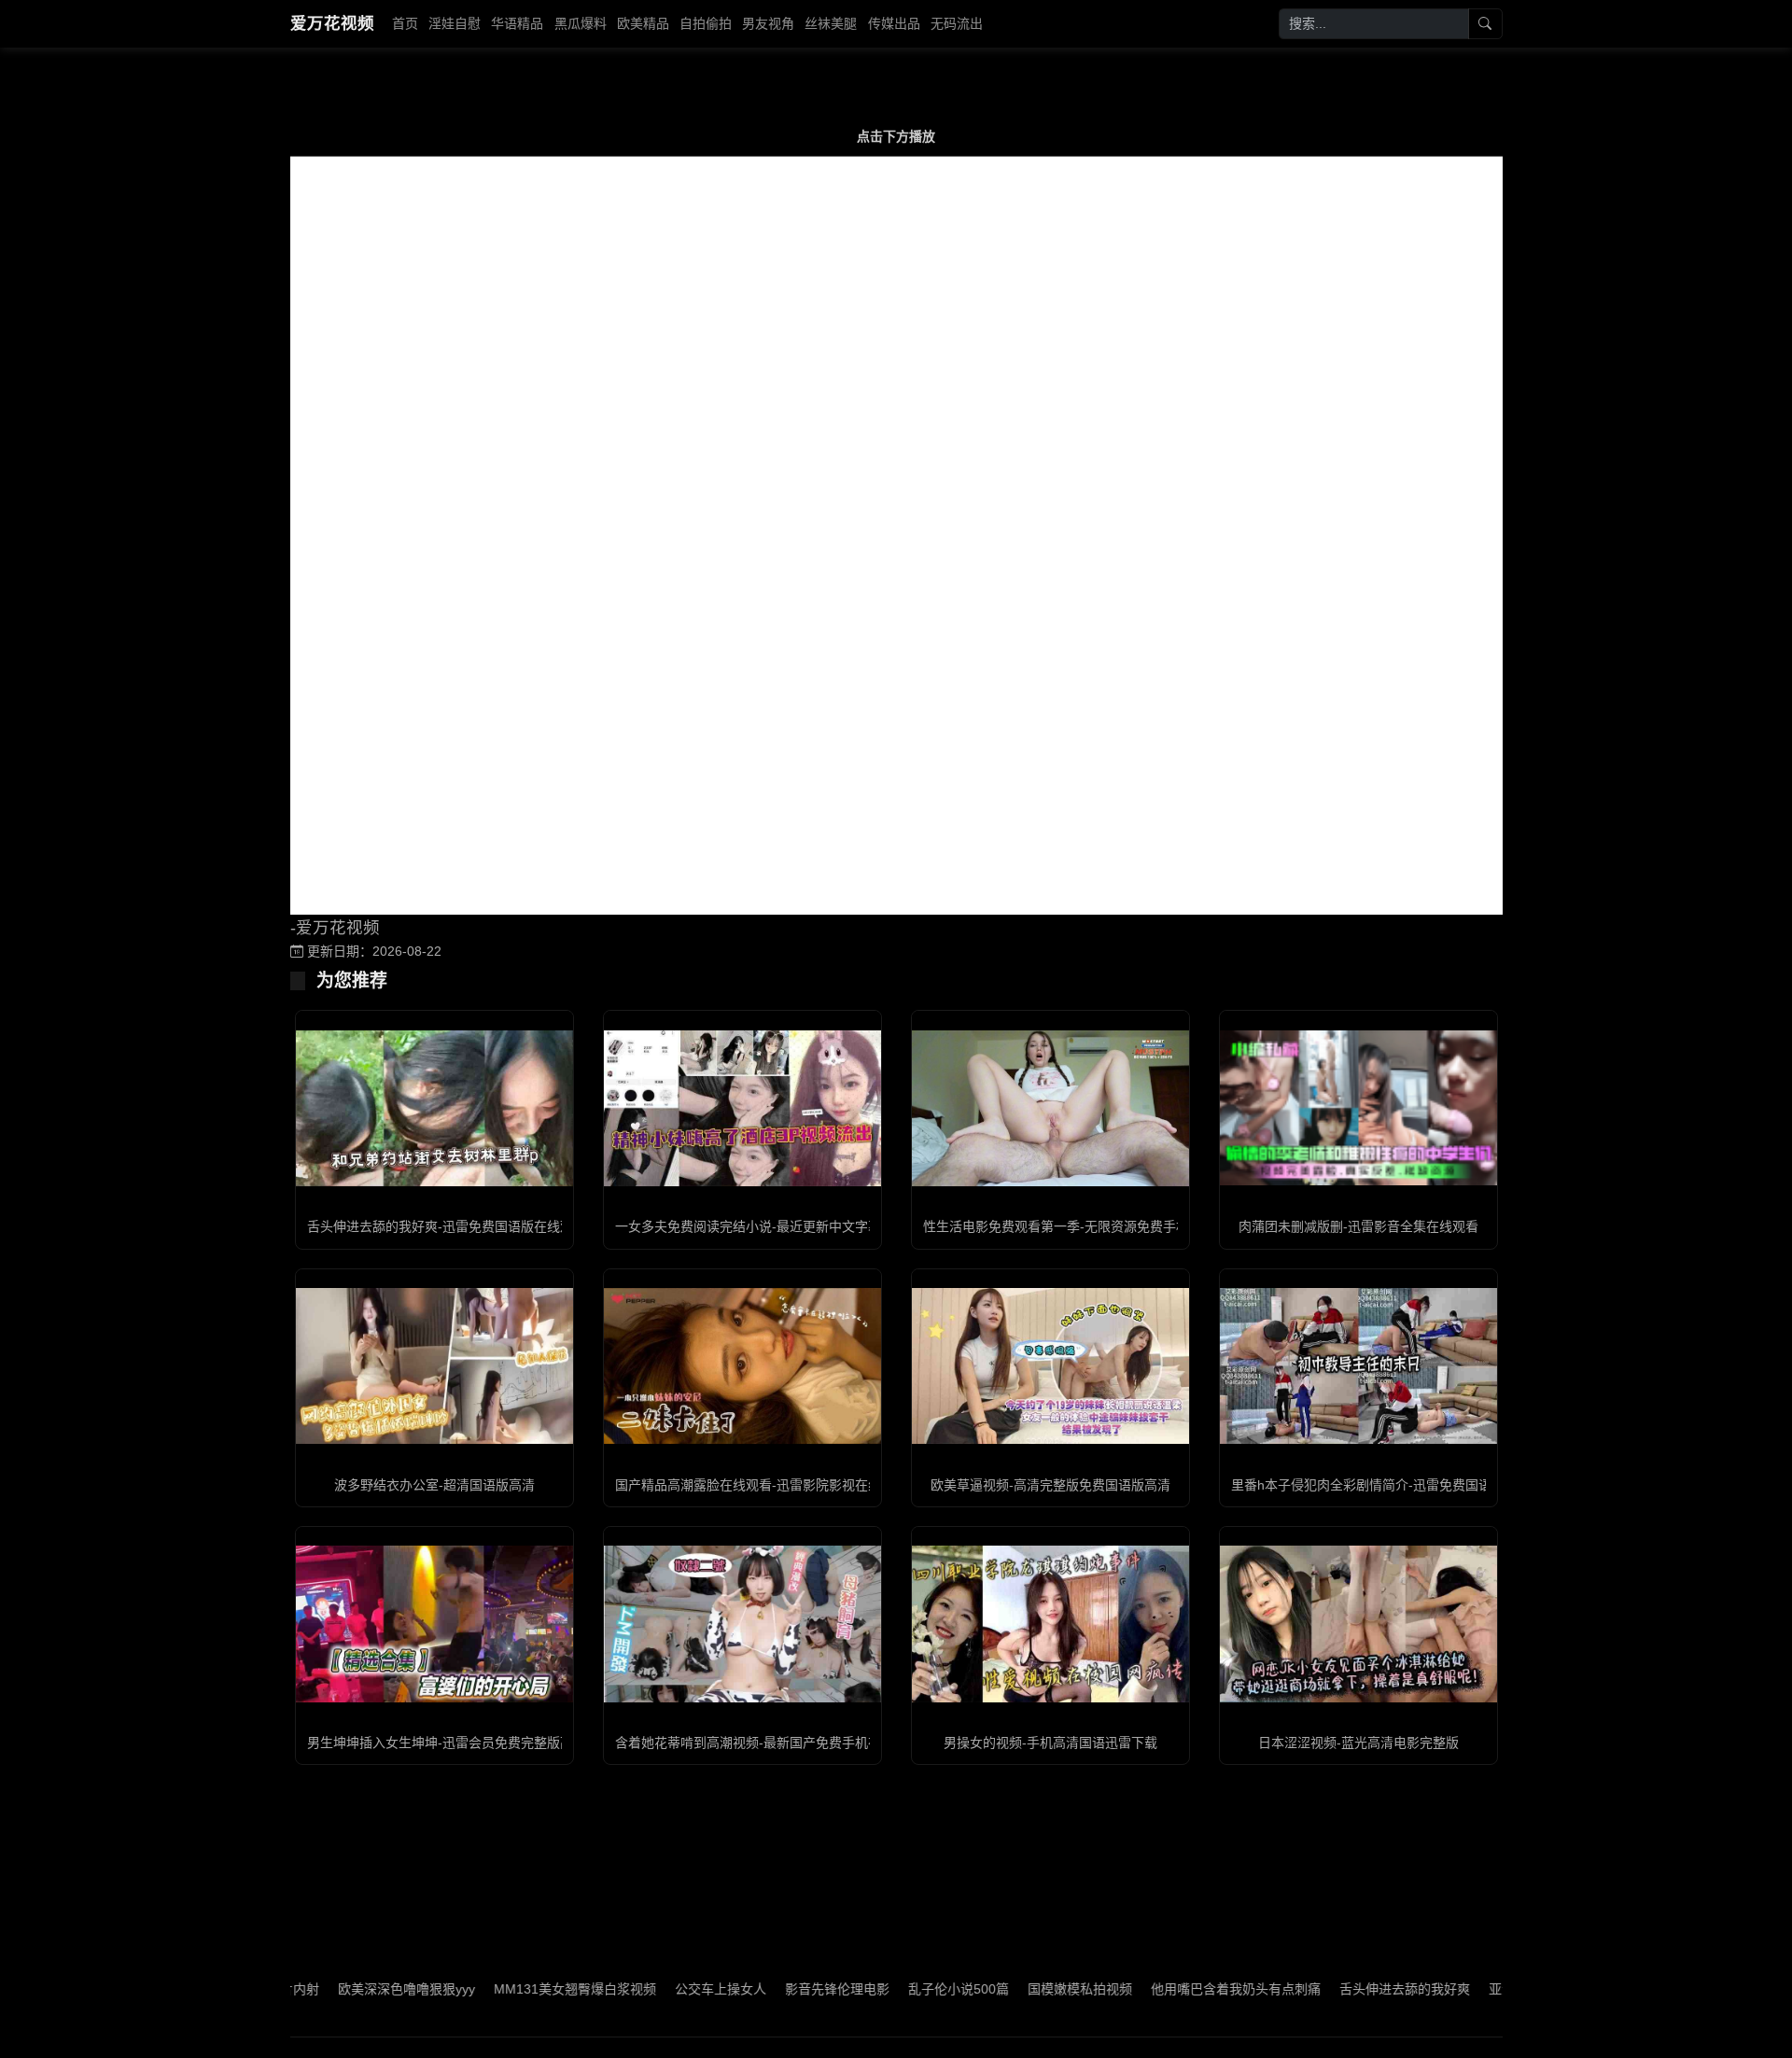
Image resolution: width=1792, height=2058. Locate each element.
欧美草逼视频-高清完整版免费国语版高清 (1050, 1485)
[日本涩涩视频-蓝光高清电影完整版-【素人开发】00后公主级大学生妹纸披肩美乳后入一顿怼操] (1358, 1624)
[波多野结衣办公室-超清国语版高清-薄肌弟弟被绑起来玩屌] (434, 1366)
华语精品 (517, 23)
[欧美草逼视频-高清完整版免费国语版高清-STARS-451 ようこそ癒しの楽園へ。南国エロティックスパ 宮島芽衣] (1050, 1366)
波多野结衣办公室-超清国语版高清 (434, 1485)
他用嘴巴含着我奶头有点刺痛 (1168, 1989)
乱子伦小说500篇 (890, 1989)
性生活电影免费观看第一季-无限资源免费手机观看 (1069, 1226)
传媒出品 (894, 23)
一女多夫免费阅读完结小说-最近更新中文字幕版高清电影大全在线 (807, 1226)
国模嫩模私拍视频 (1012, 1989)
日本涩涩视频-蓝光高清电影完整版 (1358, 1743)
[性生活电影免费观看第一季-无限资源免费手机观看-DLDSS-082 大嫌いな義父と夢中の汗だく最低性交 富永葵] (1050, 1108)
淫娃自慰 (455, 23)
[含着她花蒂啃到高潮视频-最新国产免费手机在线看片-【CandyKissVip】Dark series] (742, 1624)
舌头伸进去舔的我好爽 (1337, 1989)
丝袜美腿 (831, 23)
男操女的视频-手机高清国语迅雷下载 (1050, 1743)
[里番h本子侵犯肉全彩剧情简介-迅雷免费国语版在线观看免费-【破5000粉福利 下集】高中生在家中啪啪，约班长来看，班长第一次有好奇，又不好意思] (1358, 1366)
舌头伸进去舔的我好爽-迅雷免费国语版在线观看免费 (460, 1226)
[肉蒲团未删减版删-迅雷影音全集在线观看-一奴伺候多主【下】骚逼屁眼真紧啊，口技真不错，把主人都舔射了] (1358, 1108)
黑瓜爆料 (581, 23)
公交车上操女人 (652, 1989)
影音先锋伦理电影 (769, 1989)
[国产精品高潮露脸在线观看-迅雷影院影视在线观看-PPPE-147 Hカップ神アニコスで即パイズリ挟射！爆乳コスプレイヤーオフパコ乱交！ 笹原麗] (742, 1366)
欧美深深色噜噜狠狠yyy (338, 1989)
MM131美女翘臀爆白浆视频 (507, 1989)
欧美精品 (643, 23)
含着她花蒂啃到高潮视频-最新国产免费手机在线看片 (768, 1743)
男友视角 (768, 23)
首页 (405, 23)
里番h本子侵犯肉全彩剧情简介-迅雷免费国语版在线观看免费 (1407, 1485)
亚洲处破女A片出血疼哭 (1490, 1989)
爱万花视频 (332, 23)
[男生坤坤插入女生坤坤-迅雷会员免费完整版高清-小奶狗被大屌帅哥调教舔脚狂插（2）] (434, 1624)
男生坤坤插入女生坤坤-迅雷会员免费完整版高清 (447, 1743)
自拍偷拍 (706, 23)
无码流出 (957, 23)
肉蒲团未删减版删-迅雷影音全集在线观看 (1358, 1226)
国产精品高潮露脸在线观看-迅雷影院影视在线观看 (761, 1485)
